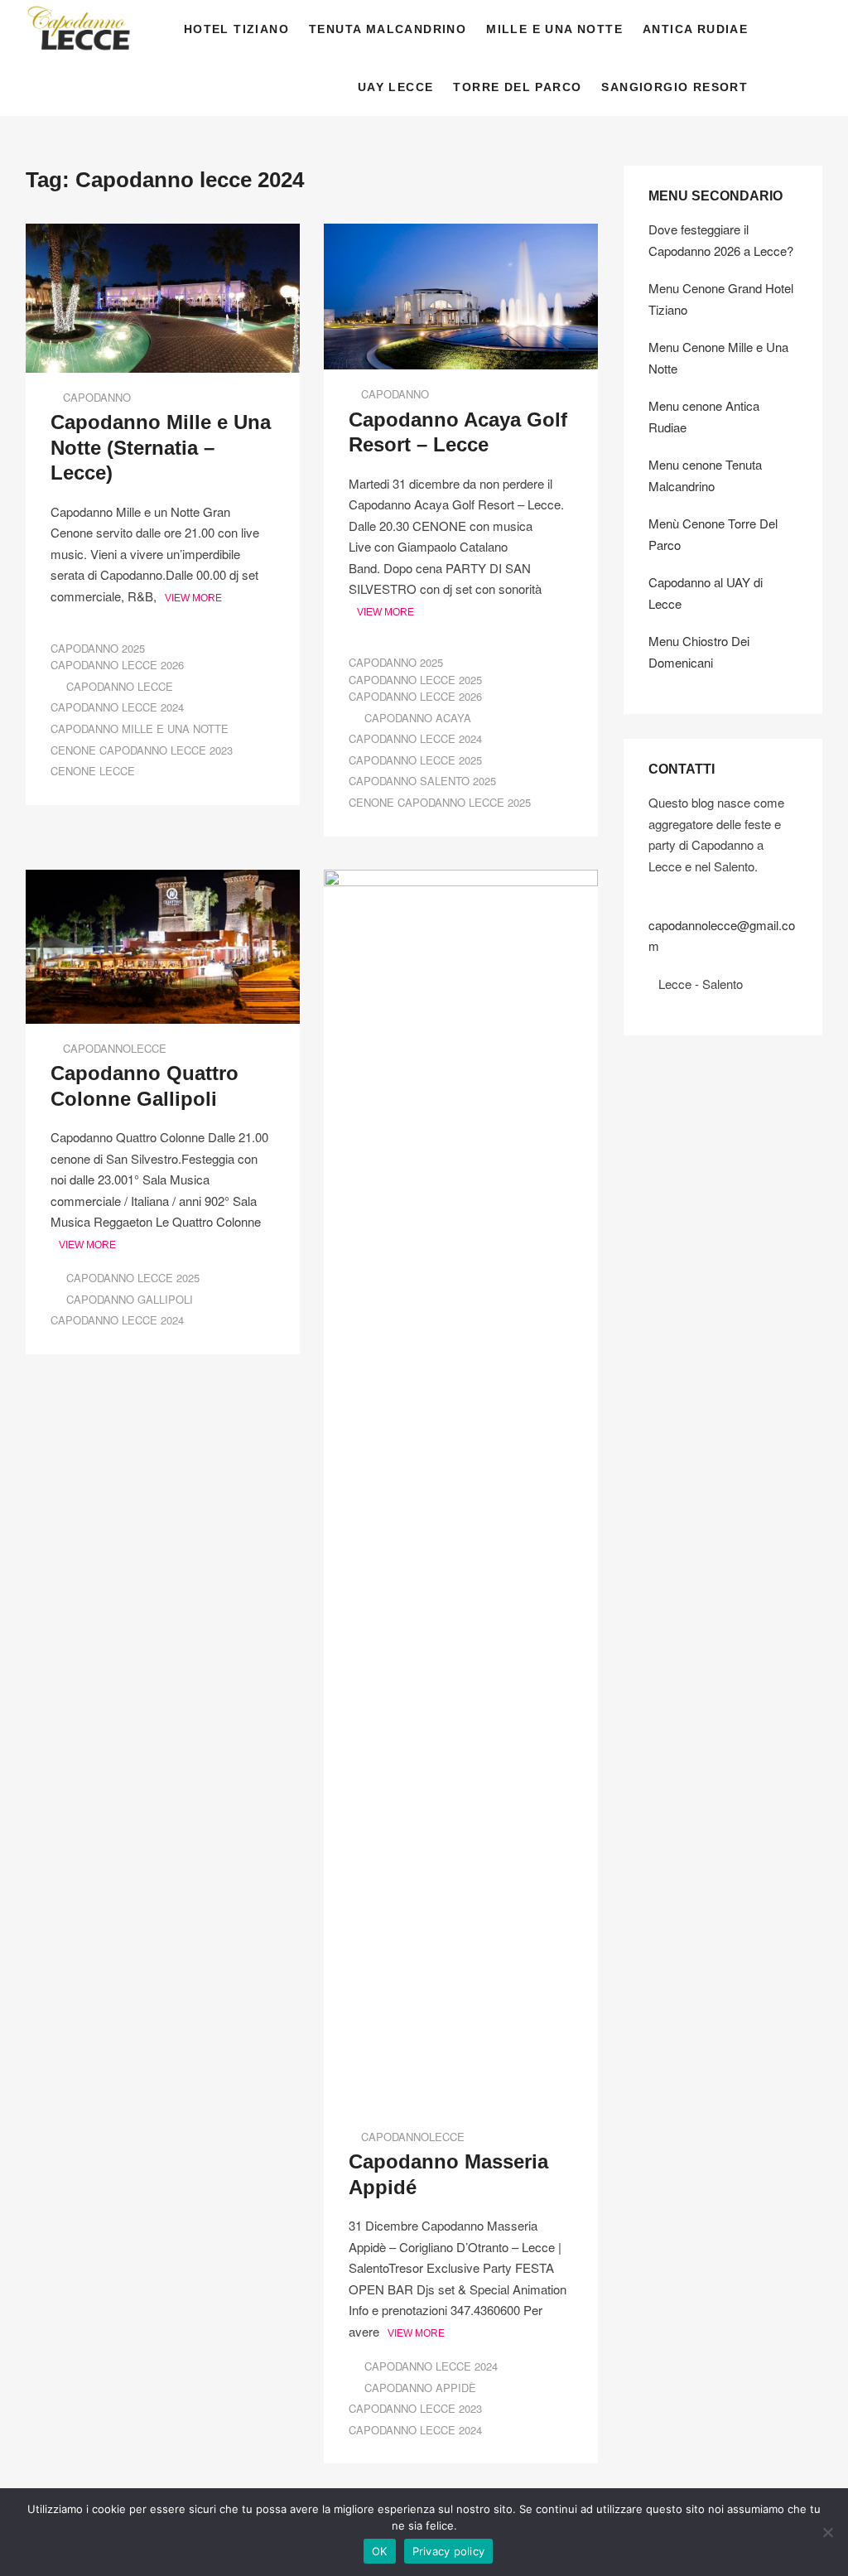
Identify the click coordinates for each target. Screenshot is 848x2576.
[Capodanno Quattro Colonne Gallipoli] (163, 880)
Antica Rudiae (695, 29)
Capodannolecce (115, 1048)
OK (380, 2551)
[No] (827, 2532)
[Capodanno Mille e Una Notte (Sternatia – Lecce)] (163, 234)
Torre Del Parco (517, 87)
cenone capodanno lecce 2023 (142, 750)
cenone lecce (93, 771)
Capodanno (97, 397)
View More (193, 598)
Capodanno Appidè (420, 2388)
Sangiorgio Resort (675, 87)
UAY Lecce (396, 87)
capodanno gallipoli (130, 1299)
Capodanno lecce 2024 (117, 707)
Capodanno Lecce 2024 (431, 2366)
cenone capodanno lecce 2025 (440, 802)
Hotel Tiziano (236, 29)
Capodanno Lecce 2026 (117, 665)
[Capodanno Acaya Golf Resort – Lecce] (461, 234)
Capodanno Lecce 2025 (415, 680)
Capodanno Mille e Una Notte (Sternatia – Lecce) (161, 447)
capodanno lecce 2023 (415, 2408)
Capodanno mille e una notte (140, 728)
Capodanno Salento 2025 (422, 781)
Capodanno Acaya (418, 718)
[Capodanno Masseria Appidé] (461, 880)
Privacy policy (449, 2551)
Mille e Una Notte (554, 29)
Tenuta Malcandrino (388, 29)
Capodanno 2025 (98, 648)
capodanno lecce (120, 686)
